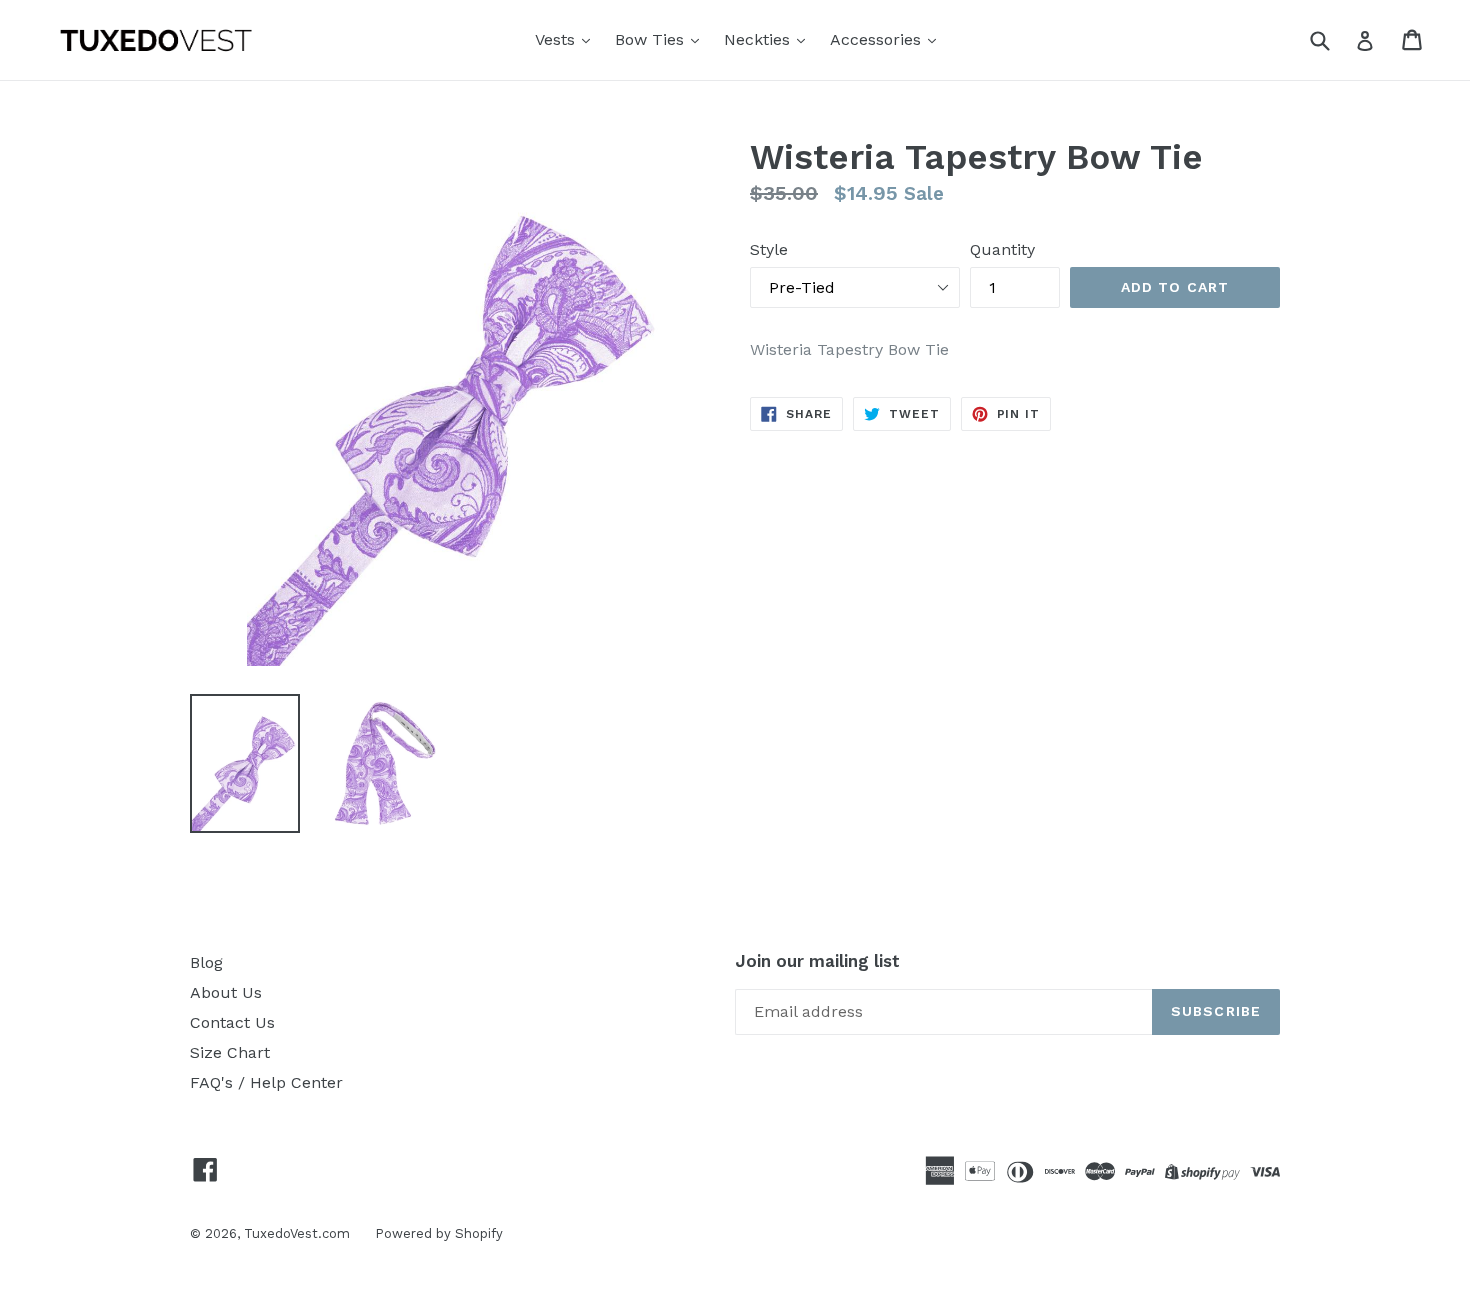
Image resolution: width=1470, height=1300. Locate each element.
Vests (557, 39)
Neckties (759, 39)
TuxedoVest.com (297, 1233)
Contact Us (232, 1022)
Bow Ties (652, 39)
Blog (206, 962)
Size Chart (230, 1052)
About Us (226, 992)
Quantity (1002, 249)
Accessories (878, 39)
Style (769, 249)
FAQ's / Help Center (266, 1082)
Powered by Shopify (439, 1233)
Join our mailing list (817, 961)
